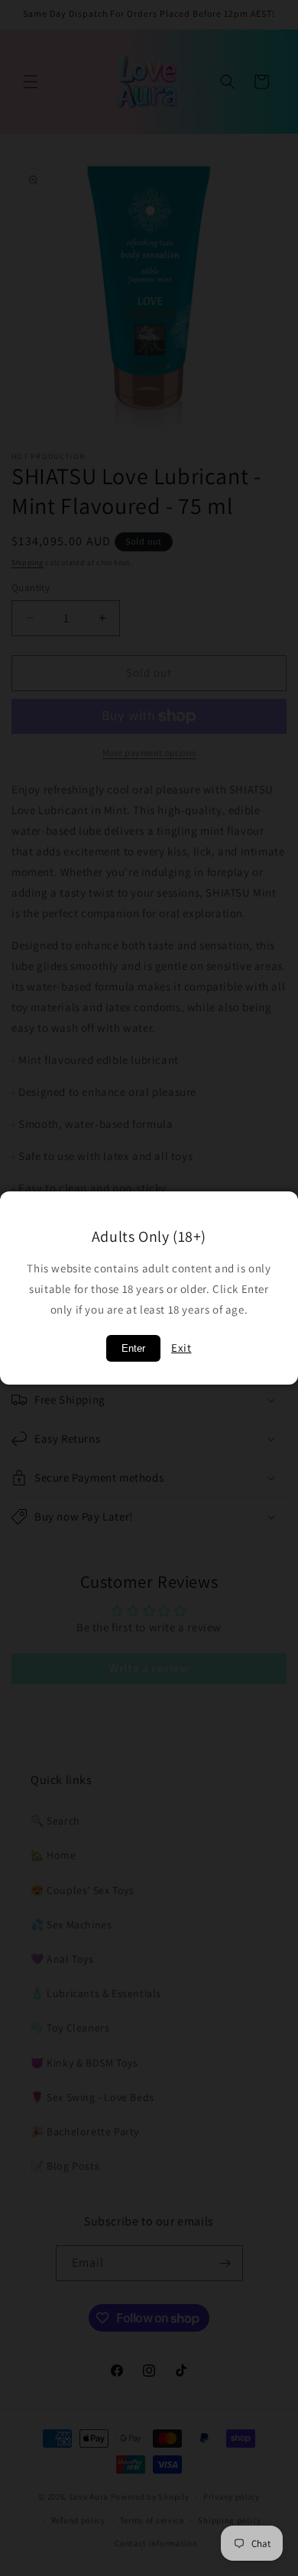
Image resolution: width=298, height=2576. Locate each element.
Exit (181, 1348)
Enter (133, 1348)
